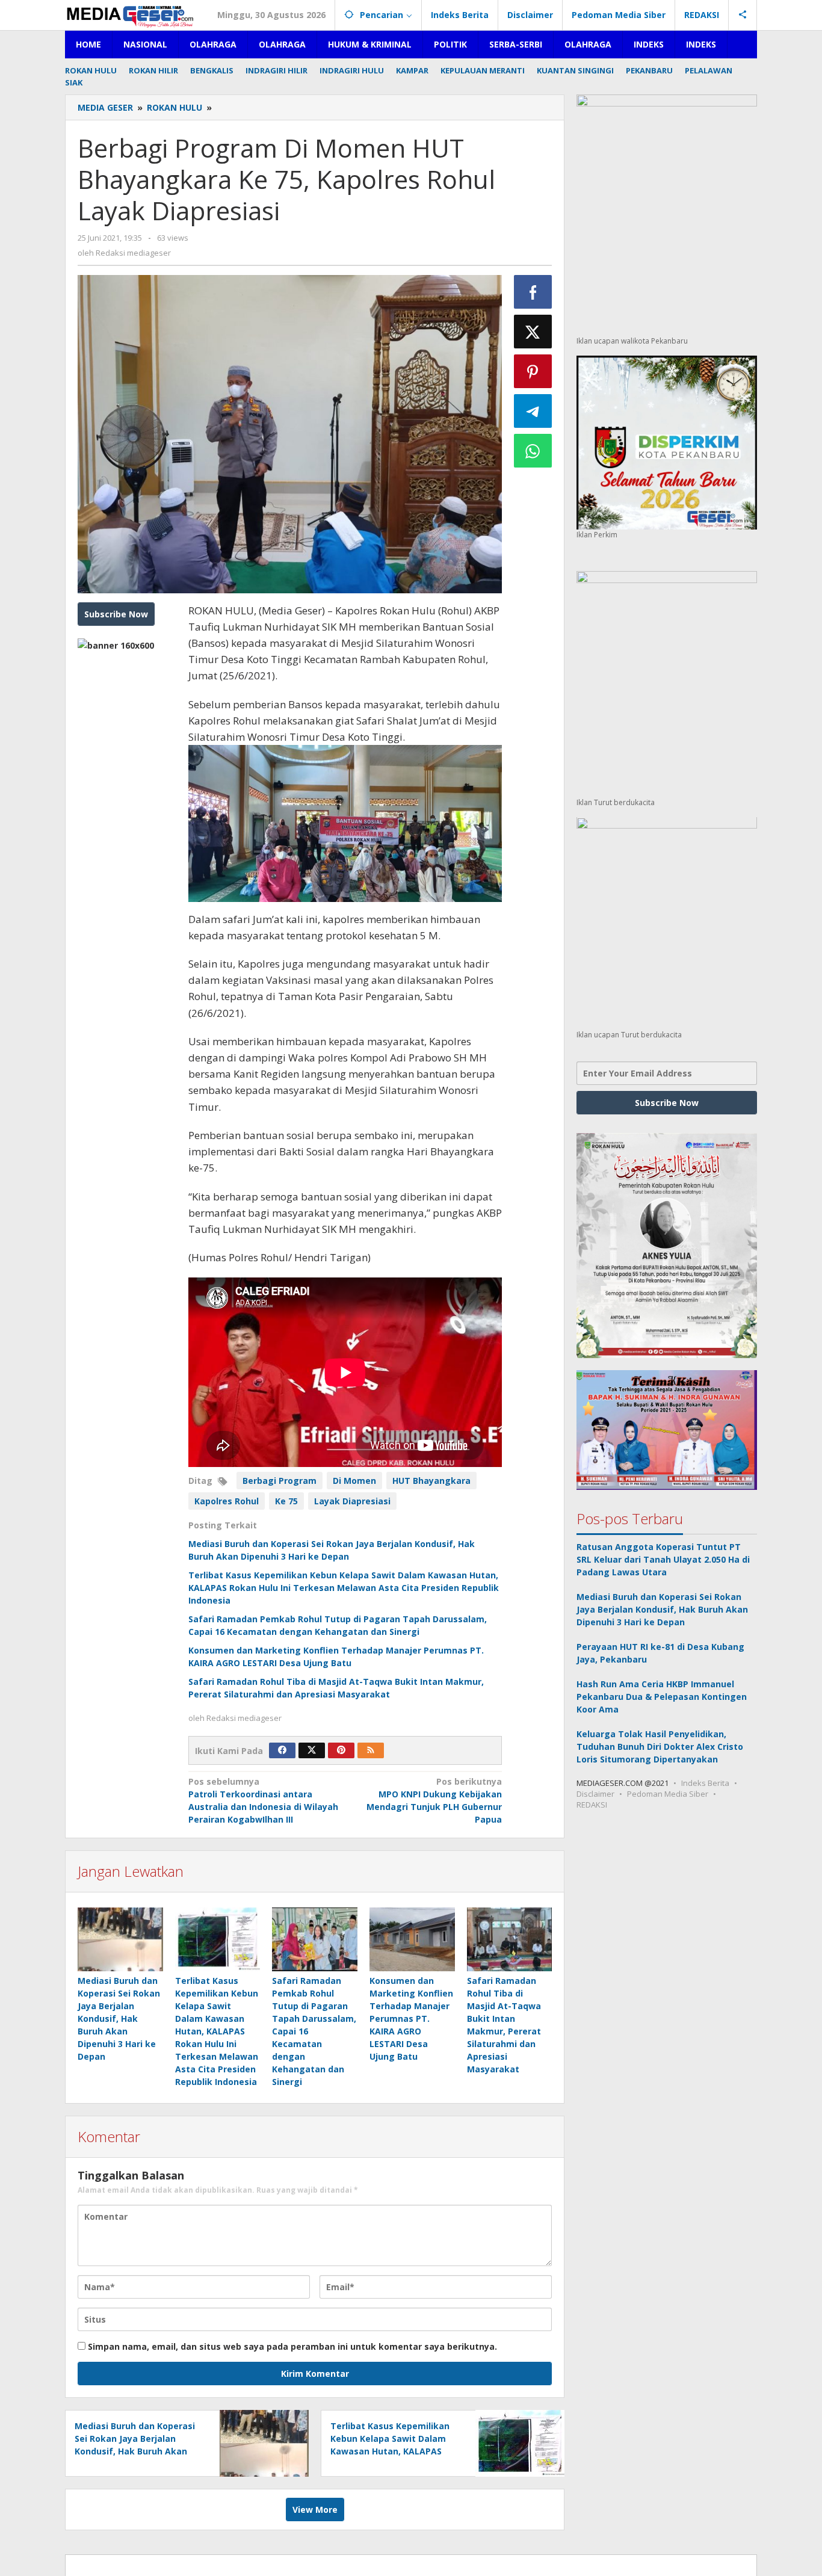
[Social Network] (743, 15)
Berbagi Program (280, 1481)
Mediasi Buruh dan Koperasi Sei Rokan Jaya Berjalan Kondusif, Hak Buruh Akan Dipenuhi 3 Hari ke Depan (119, 2018)
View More (315, 2510)
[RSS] (371, 1750)
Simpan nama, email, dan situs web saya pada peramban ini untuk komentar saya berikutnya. (292, 2346)
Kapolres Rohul (227, 1501)
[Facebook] (282, 1750)
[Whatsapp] (533, 451)
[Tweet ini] (533, 332)
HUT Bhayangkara (431, 1481)
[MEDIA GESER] (131, 15)
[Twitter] (312, 1750)
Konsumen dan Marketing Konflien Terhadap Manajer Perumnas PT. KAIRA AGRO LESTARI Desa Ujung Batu (411, 2018)
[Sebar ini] (533, 292)
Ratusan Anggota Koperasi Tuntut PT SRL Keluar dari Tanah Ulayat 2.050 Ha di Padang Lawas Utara (663, 1560)
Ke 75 (286, 1501)
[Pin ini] (533, 371)
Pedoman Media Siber (668, 1794)
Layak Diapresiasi (352, 1501)
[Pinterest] (341, 1750)
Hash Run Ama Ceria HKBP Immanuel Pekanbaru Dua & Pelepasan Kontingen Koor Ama (662, 1697)
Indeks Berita (705, 1784)
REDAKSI (592, 1805)
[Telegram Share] (533, 411)
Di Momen (354, 1481)
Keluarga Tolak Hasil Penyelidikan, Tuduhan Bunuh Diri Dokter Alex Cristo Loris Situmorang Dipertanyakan (660, 1747)
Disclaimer (595, 1794)
